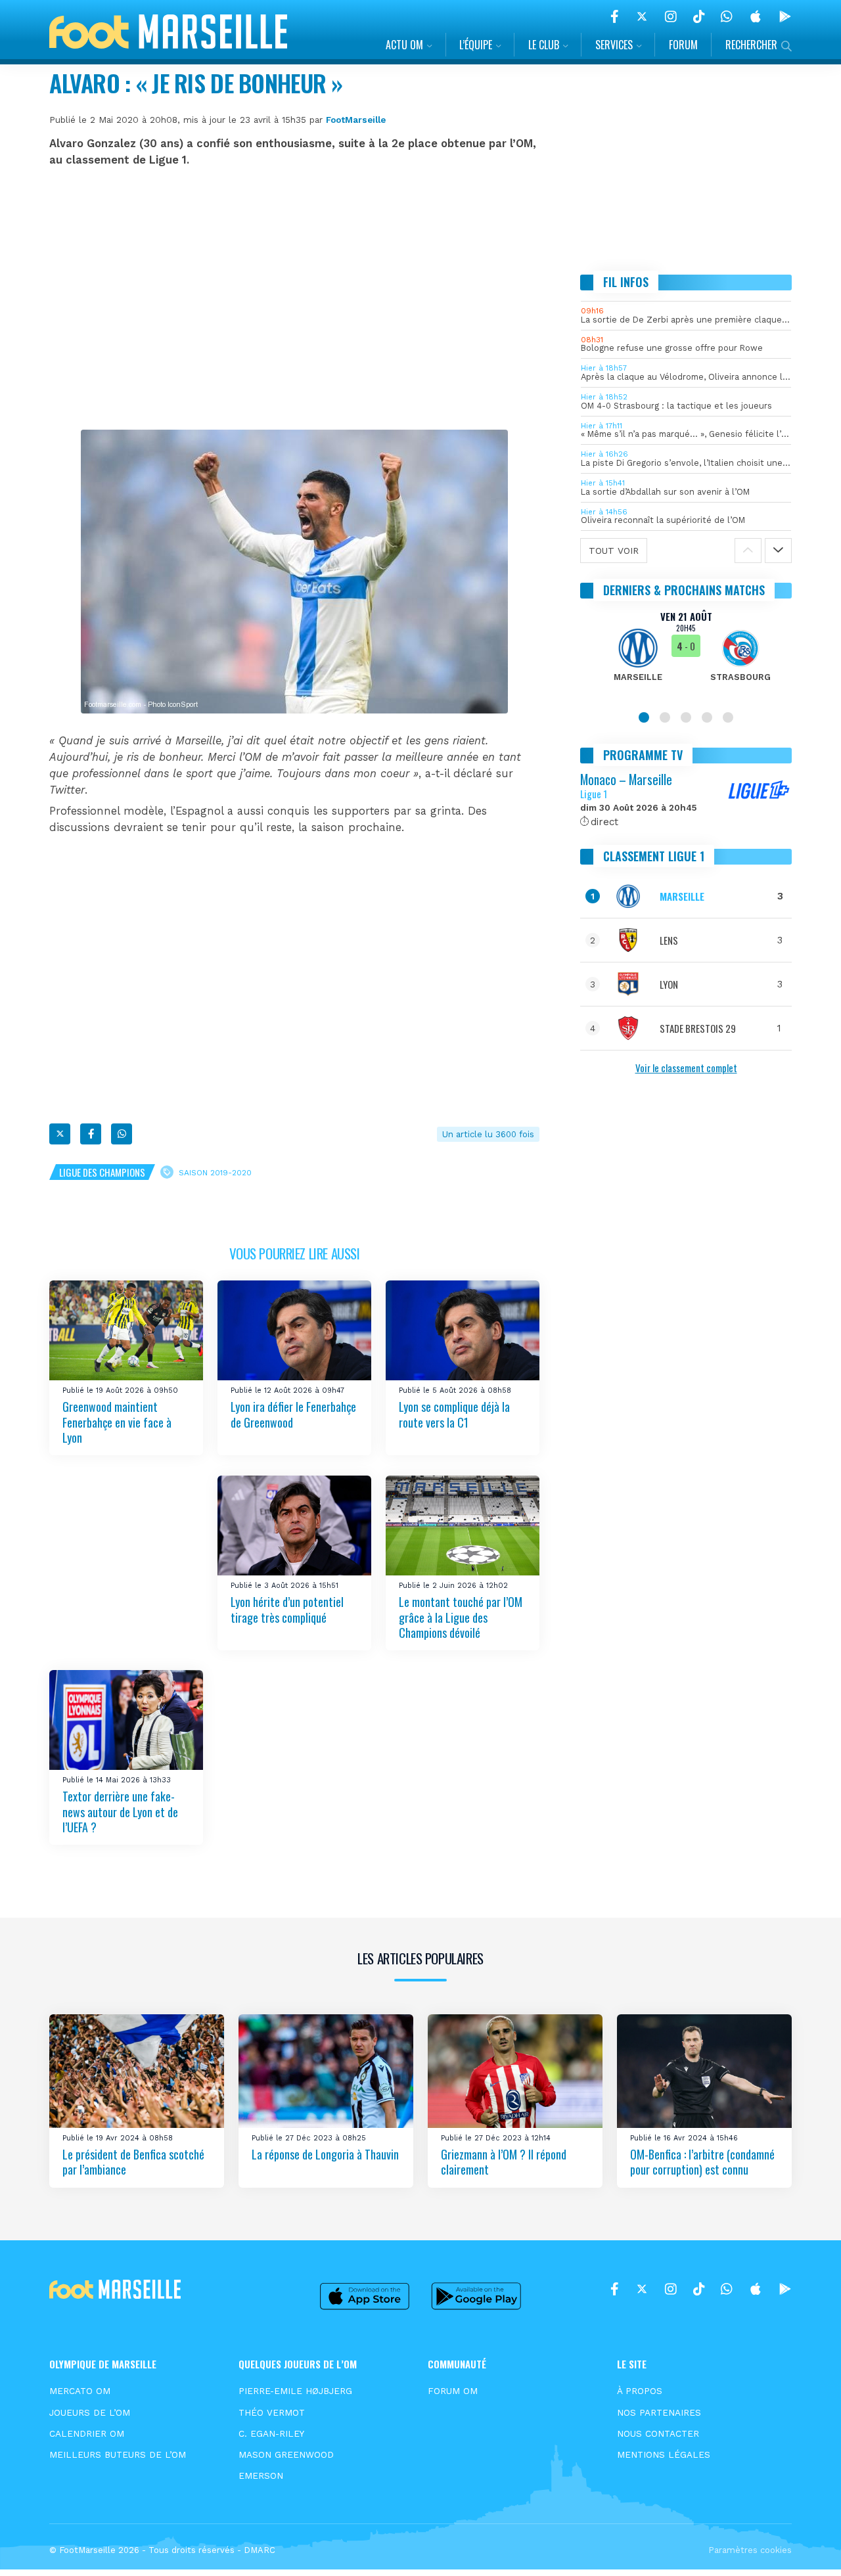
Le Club (544, 45)
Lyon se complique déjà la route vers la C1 (454, 1414)
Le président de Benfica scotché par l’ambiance (133, 2162)
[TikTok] (699, 16)
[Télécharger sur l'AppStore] (756, 16)
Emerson (261, 2475)
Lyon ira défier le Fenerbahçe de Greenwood (293, 1414)
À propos (640, 2391)
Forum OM (453, 2391)
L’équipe (476, 45)
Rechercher (751, 45)
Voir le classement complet (686, 1068)
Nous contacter (658, 2433)
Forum (683, 45)
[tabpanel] (686, 654)
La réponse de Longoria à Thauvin (325, 2154)
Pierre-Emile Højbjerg (295, 2391)
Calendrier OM (87, 2433)
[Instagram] (671, 16)
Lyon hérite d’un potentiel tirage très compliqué (287, 1609)
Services (614, 45)
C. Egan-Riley (271, 2433)
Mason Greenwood (286, 2454)
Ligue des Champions (102, 1172)
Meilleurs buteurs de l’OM (118, 2454)
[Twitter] (642, 16)
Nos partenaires (659, 2412)
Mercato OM (80, 2391)
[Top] (806, 2547)
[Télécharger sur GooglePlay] (785, 16)
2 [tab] (665, 717)
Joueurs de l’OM (90, 2412)
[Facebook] (615, 16)
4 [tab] (707, 717)
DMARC (260, 2550)
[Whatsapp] (122, 1134)
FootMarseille (356, 120)
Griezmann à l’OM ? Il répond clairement (504, 2162)
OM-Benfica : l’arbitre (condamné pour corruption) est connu (702, 2162)
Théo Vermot (272, 2412)
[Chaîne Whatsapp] (727, 16)
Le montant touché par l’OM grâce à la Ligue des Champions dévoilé (461, 1617)
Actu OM (404, 45)
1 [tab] (644, 717)
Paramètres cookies (750, 2550)
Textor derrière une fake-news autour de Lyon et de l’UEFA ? (120, 1812)
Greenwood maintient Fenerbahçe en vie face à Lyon (117, 1422)
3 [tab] (686, 717)
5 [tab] (728, 717)
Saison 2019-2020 (215, 1173)
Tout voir (614, 551)
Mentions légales (664, 2454)
